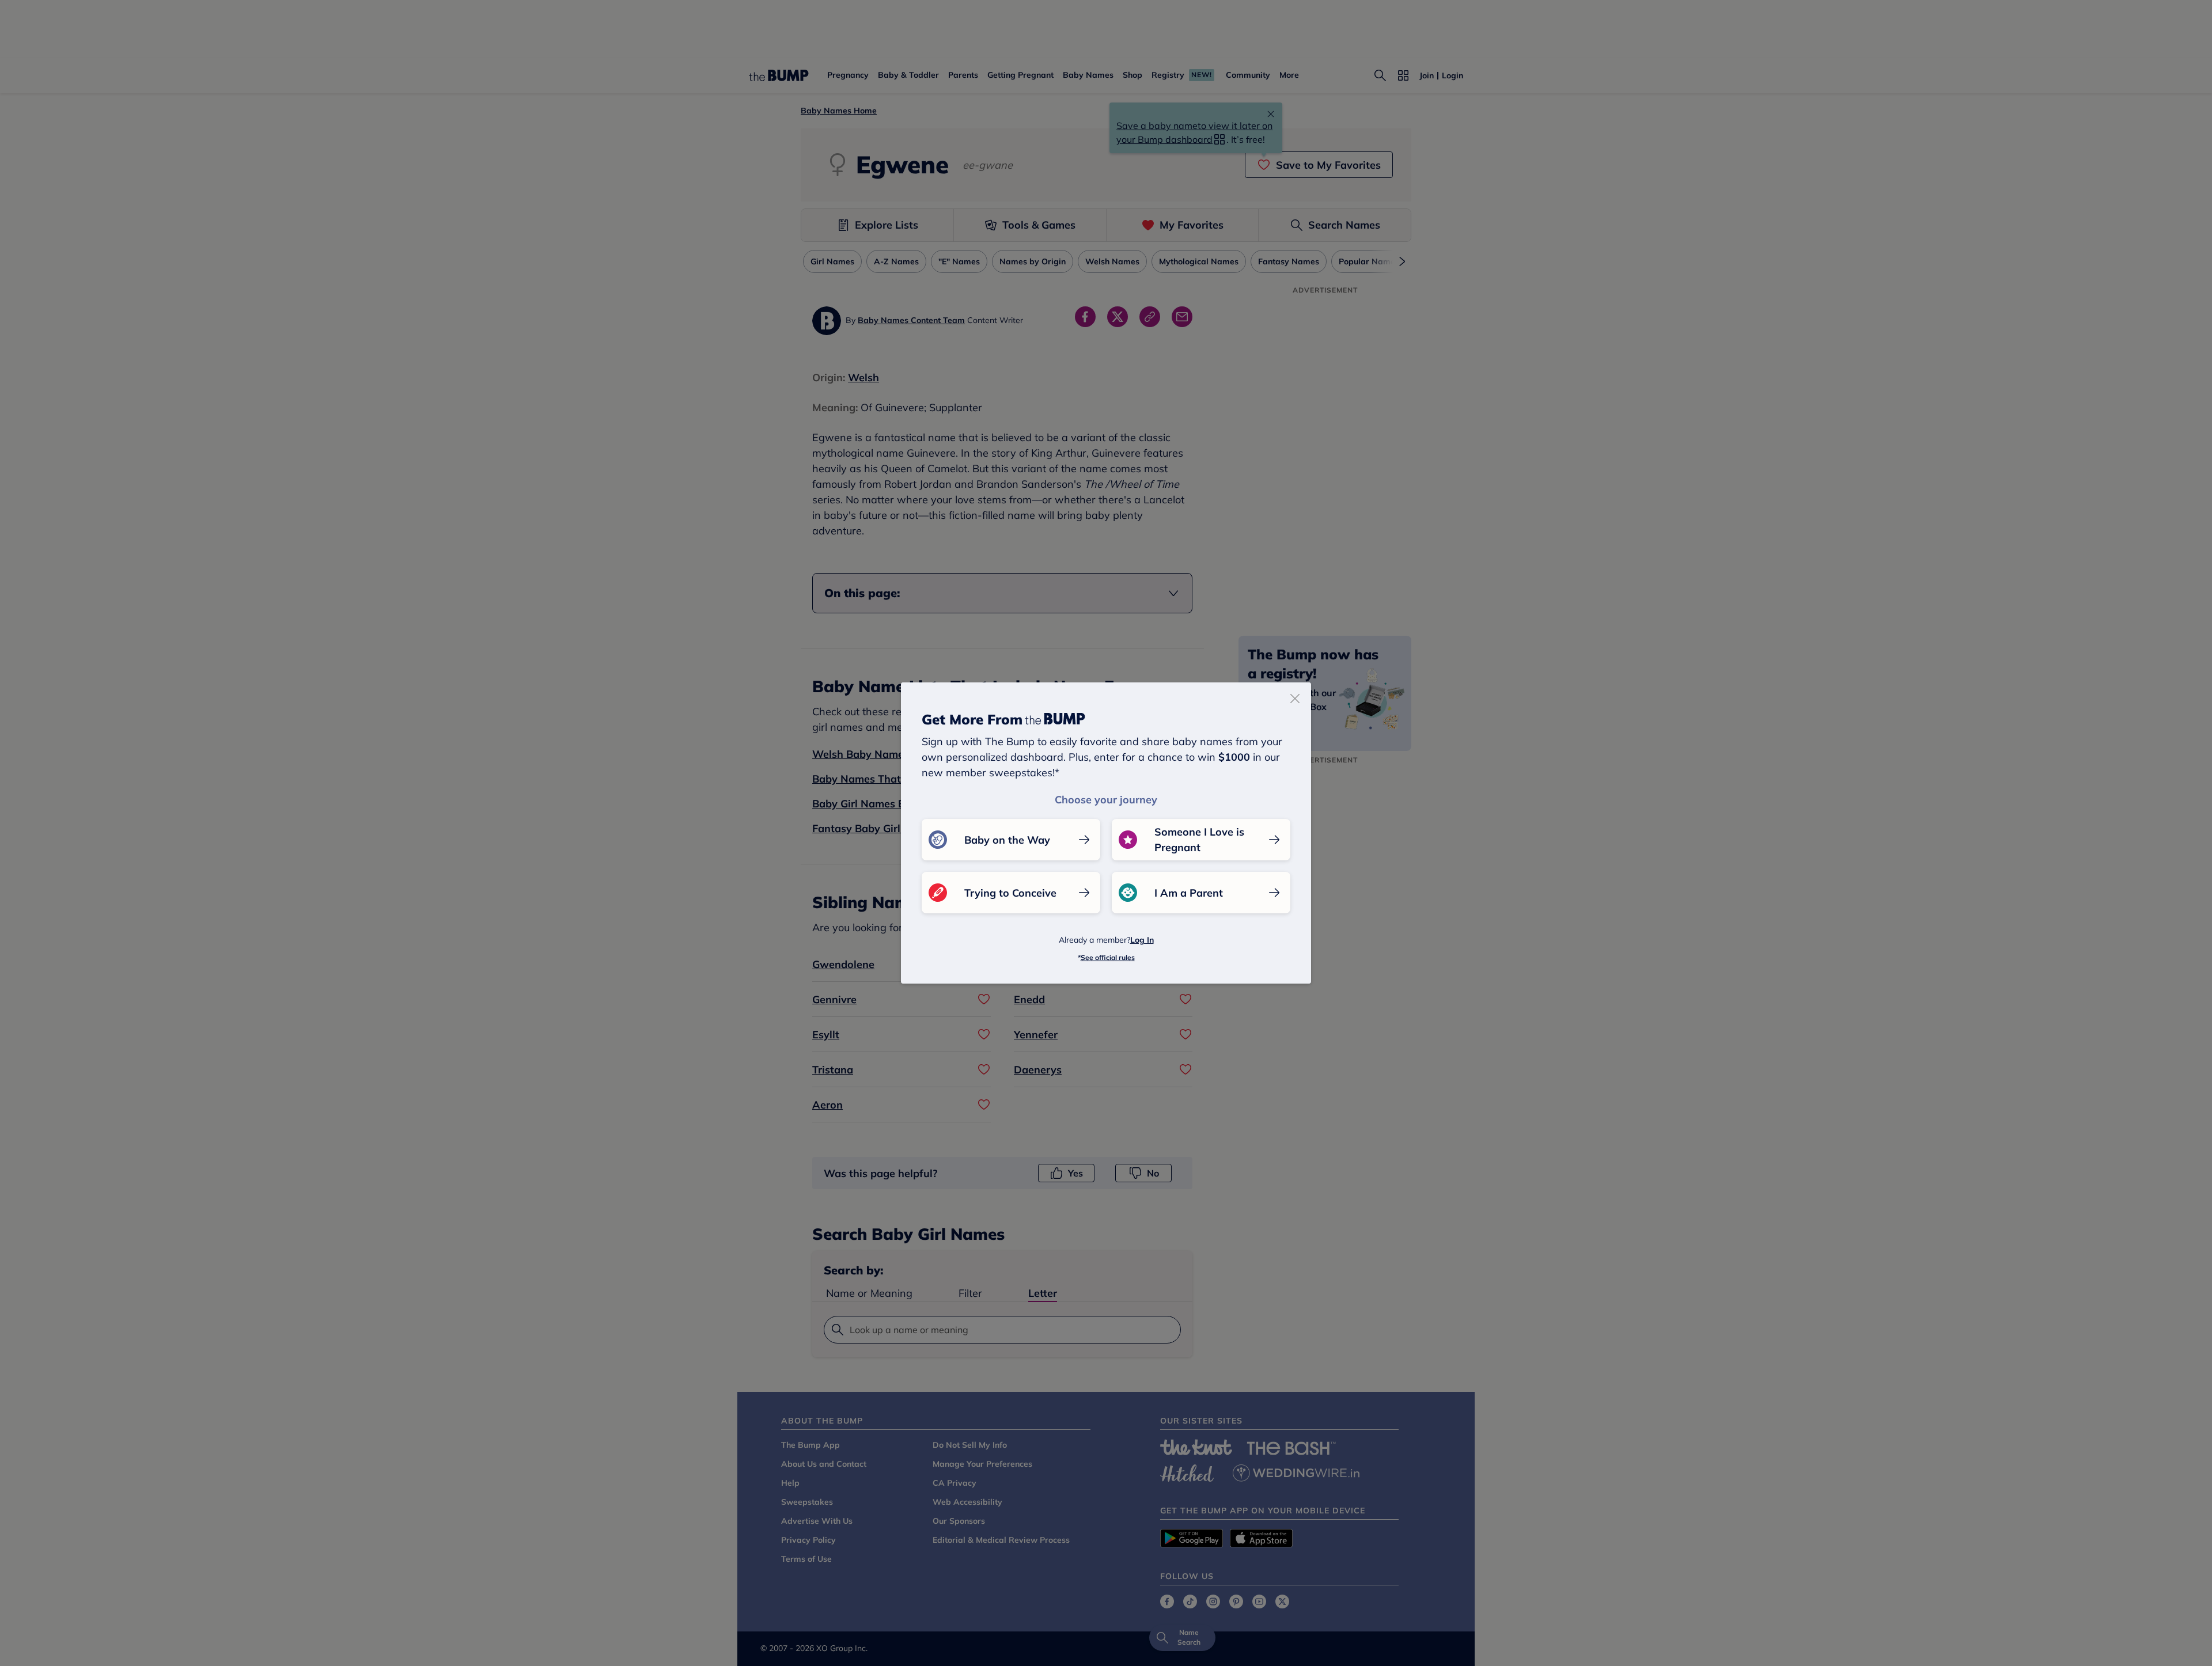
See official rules (1108, 957)
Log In (1142, 940)
